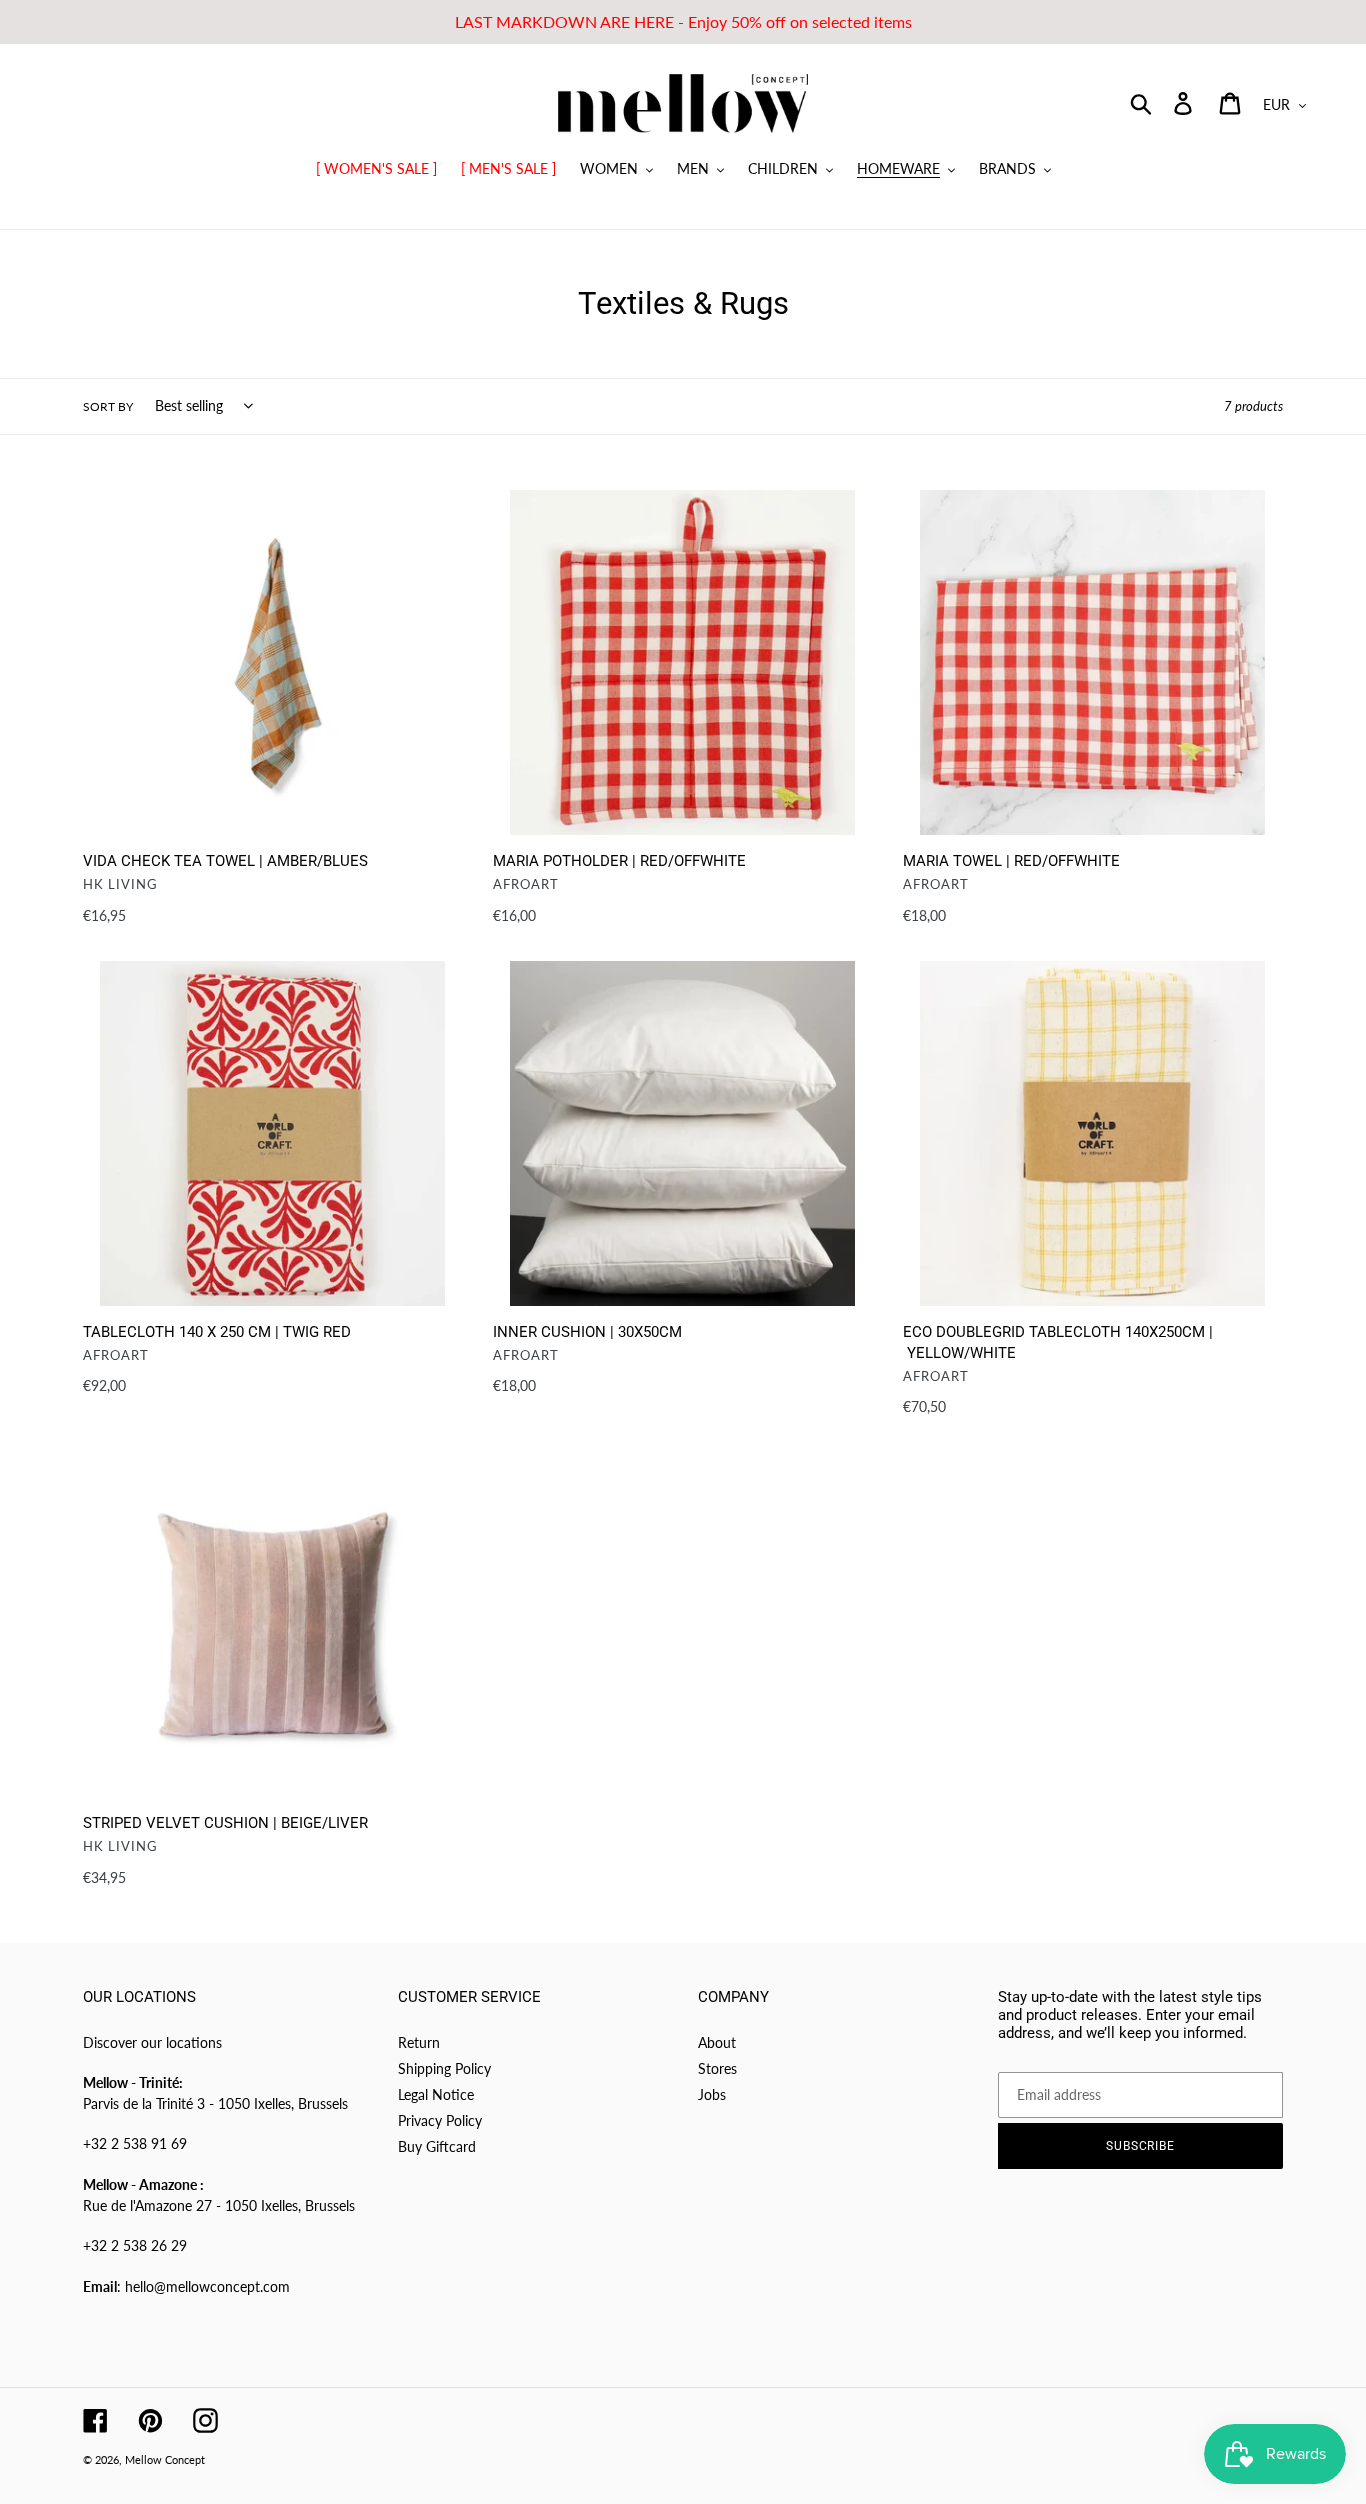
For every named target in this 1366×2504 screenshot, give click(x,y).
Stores (717, 2068)
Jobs (712, 2094)
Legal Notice (436, 2094)
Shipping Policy (444, 2068)
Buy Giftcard (437, 2146)
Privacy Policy (440, 2120)
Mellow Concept (165, 2459)
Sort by (108, 406)
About (717, 2042)
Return (419, 2042)
